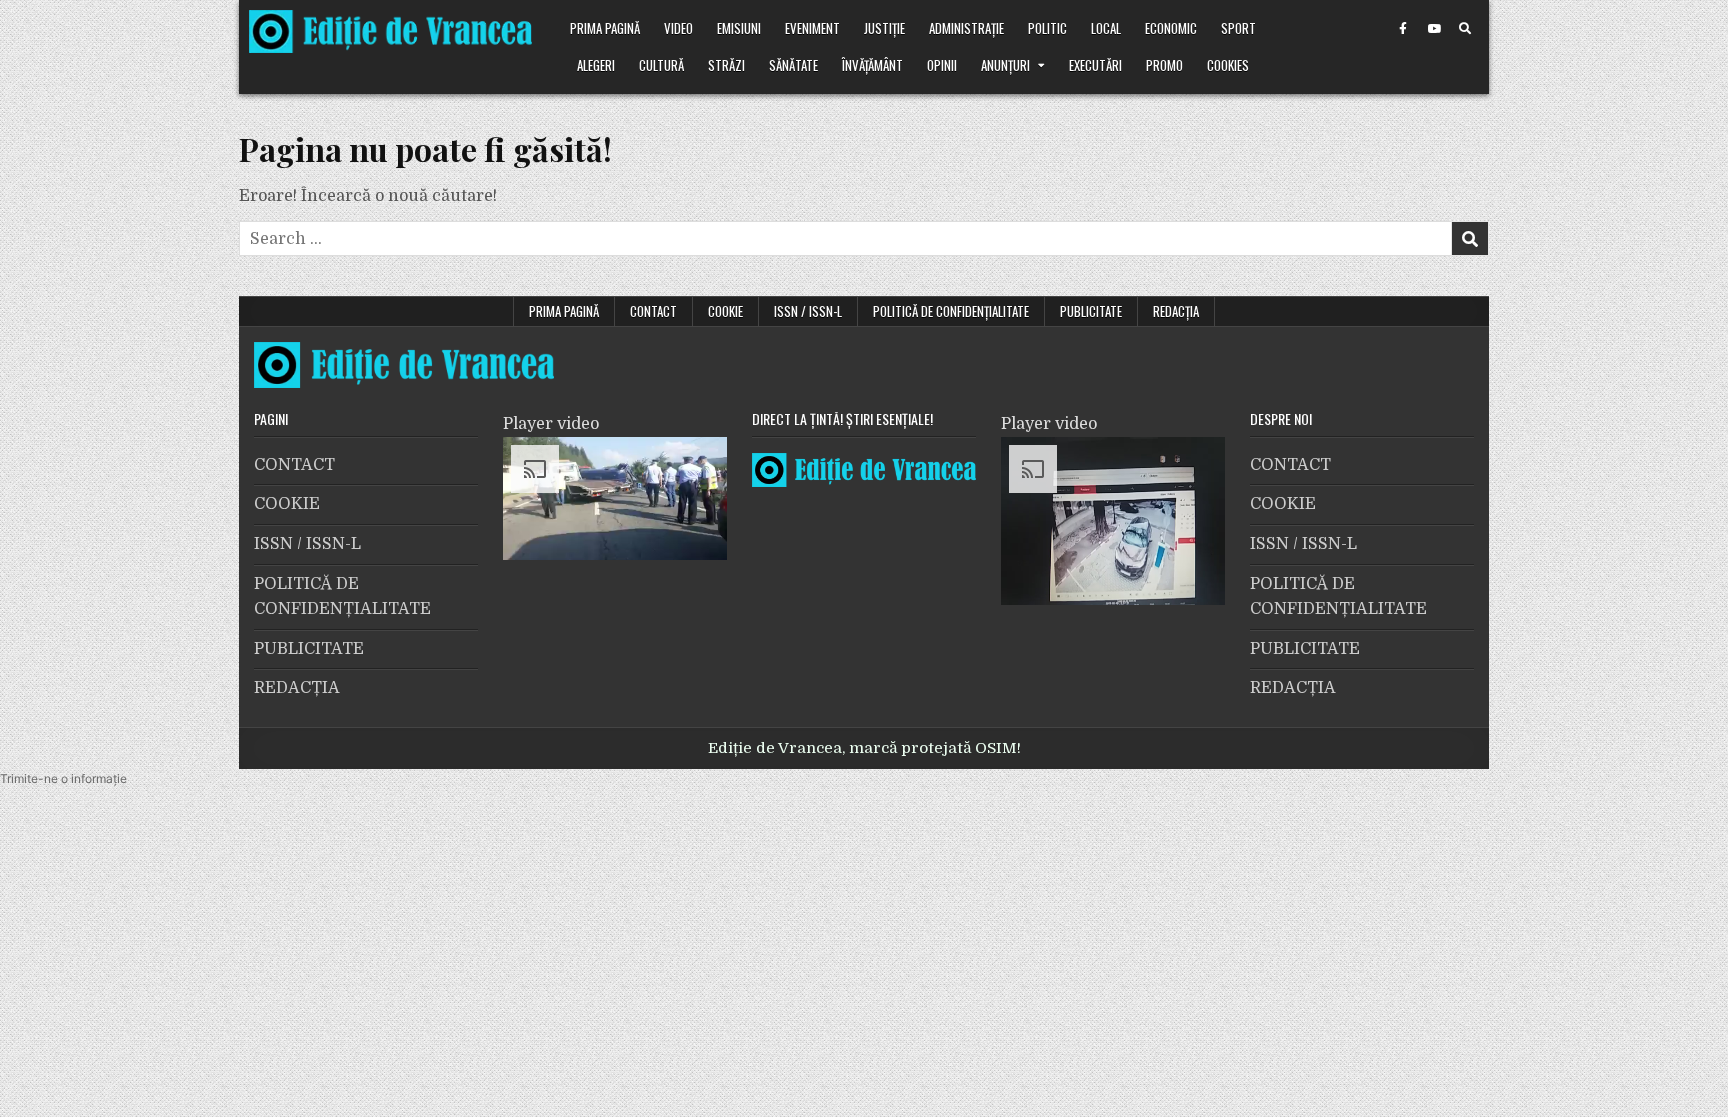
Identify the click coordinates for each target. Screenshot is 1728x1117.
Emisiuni (739, 28)
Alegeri (596, 65)
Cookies (1228, 65)
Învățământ (872, 65)
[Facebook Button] (1403, 29)
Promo (1164, 65)
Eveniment (812, 28)
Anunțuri (1005, 65)
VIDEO (678, 28)
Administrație (966, 28)
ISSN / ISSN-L (808, 311)
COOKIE (725, 311)
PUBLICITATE (1091, 311)
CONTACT (653, 311)
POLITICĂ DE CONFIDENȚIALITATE (951, 311)
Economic (1171, 28)
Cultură (661, 65)
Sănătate (793, 65)
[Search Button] (1465, 29)
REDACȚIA (1176, 311)
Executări (1095, 65)
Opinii (942, 65)
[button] (63, 778)
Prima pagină (605, 28)
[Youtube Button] (1434, 29)
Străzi (726, 65)
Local (1106, 28)
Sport (1238, 28)
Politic (1047, 28)
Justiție (884, 28)
